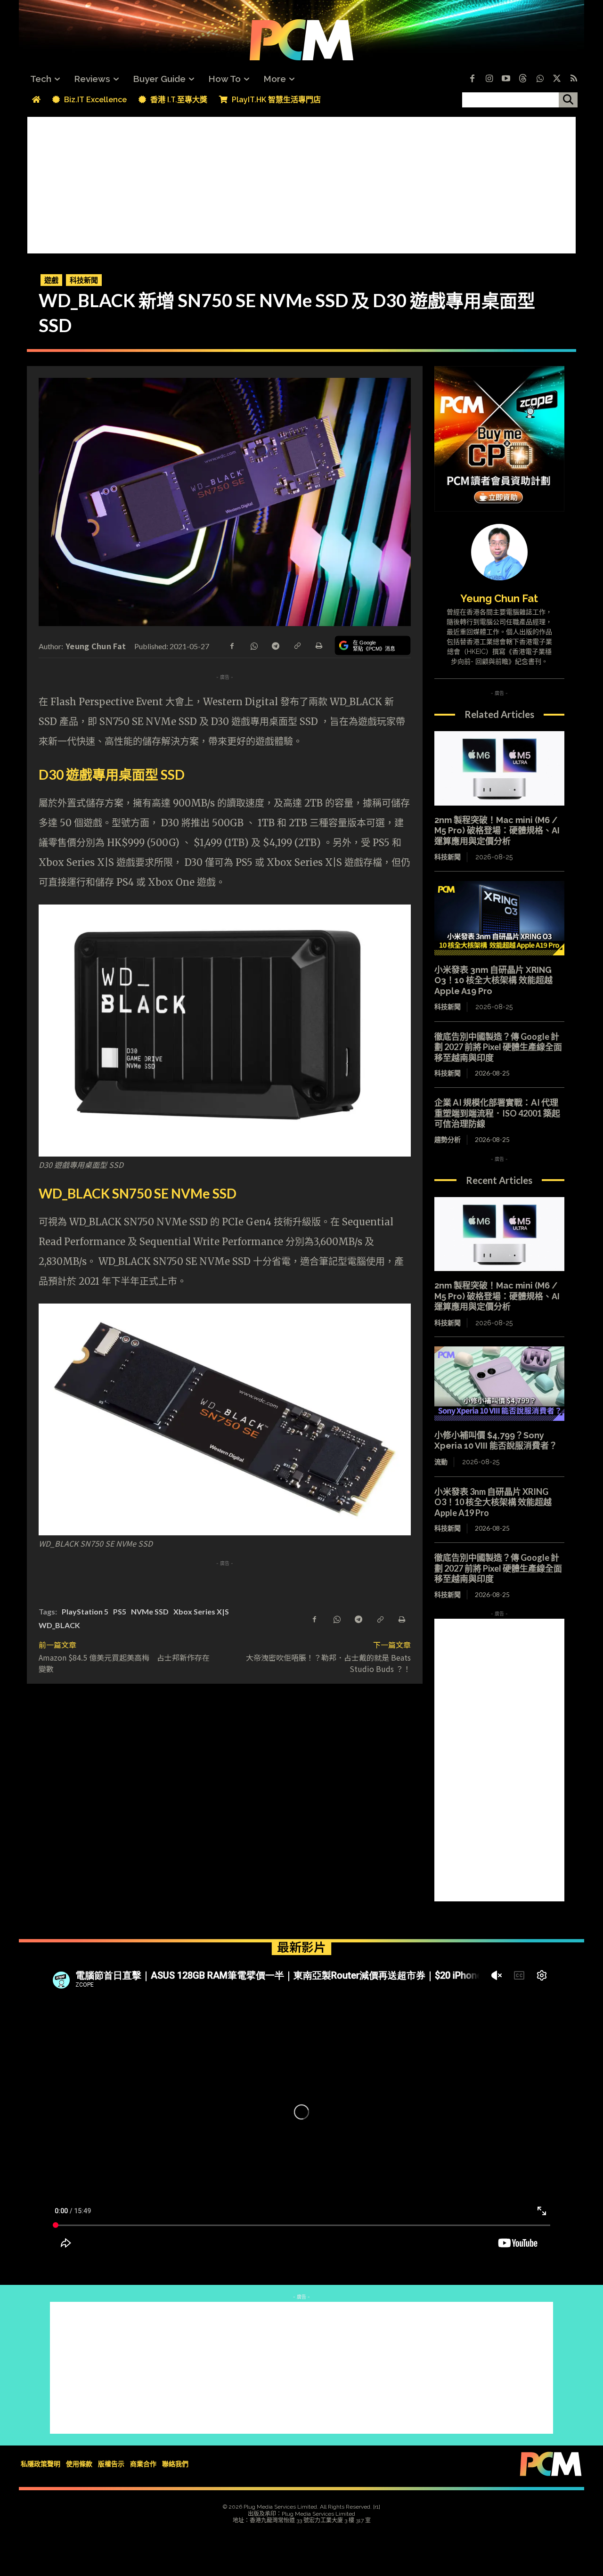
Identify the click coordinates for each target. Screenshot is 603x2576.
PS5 (120, 1611)
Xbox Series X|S (201, 1611)
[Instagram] (489, 79)
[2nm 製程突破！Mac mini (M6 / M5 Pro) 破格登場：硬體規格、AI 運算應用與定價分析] (499, 768)
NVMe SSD (150, 1611)
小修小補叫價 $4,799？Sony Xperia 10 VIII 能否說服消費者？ (496, 1441)
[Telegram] (275, 645)
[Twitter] (557, 79)
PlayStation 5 (85, 1611)
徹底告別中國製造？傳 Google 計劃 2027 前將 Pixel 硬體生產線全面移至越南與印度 (498, 1047)
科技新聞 (84, 280)
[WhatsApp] (253, 645)
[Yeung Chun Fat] (499, 552)
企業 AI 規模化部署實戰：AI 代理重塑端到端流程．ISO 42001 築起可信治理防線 (497, 1113)
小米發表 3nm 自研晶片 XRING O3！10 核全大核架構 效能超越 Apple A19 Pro (493, 980)
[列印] (318, 645)
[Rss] (574, 79)
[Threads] (523, 79)
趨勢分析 (448, 1139)
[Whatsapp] (540, 79)
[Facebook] (472, 79)
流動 (441, 1462)
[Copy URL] (297, 645)
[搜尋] (568, 100)
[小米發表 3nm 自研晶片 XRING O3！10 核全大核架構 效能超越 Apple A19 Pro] (499, 918)
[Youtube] (506, 79)
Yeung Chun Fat (96, 646)
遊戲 (51, 280)
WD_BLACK (59, 1625)
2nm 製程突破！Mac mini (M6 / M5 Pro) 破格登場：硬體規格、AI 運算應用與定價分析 (497, 831)
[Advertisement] (301, 183)
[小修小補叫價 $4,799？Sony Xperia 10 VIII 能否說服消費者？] (499, 1384)
